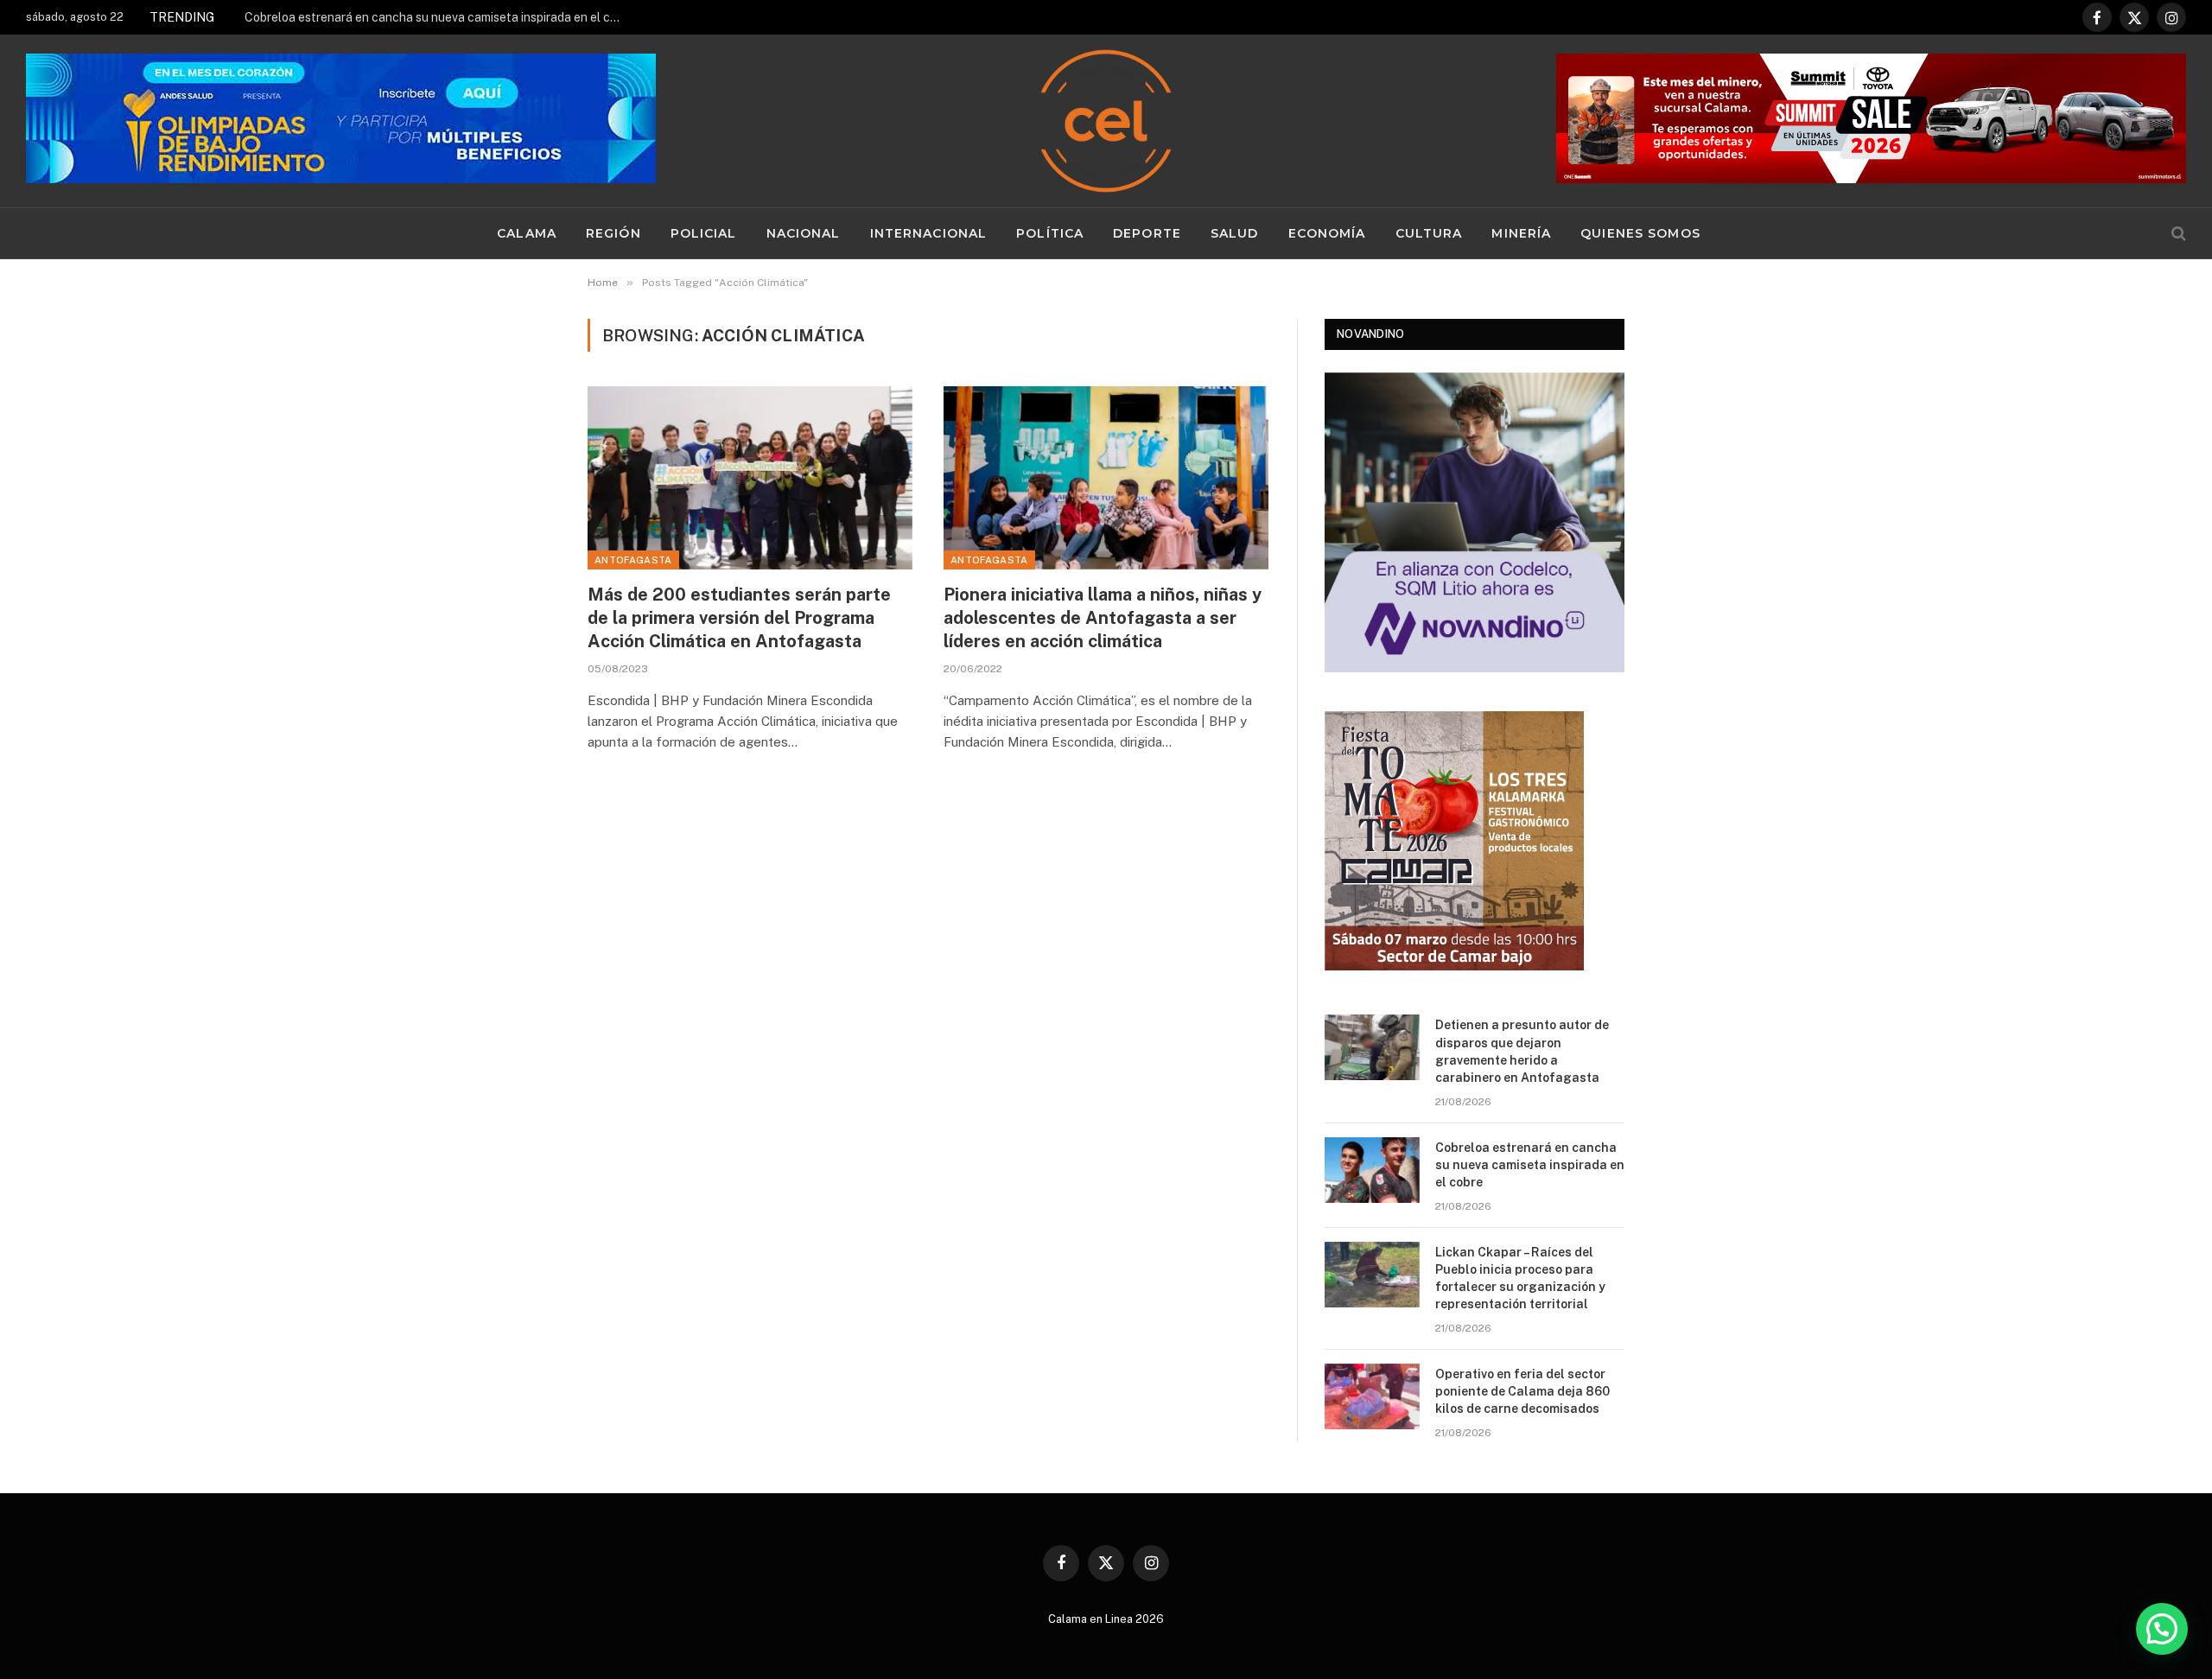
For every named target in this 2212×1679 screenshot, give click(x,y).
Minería (1521, 233)
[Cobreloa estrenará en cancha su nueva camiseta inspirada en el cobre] (1372, 1170)
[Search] (2177, 234)
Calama (527, 233)
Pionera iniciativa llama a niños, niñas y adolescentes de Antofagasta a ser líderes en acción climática (1103, 618)
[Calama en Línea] (1106, 121)
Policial (704, 233)
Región (613, 233)
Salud (1235, 233)
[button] (2162, 1629)
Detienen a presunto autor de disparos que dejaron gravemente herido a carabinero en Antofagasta (1522, 1051)
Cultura (1429, 233)
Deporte (1147, 233)
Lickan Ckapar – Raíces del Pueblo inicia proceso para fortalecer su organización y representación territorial (1520, 1278)
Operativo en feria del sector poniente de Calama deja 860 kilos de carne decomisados (1522, 1391)
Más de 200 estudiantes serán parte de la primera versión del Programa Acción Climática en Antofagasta (739, 618)
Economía (1327, 233)
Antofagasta (633, 560)
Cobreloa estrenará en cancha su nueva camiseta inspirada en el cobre (439, 17)
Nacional (804, 233)
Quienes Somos (1640, 233)
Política (1050, 233)
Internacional (929, 233)
